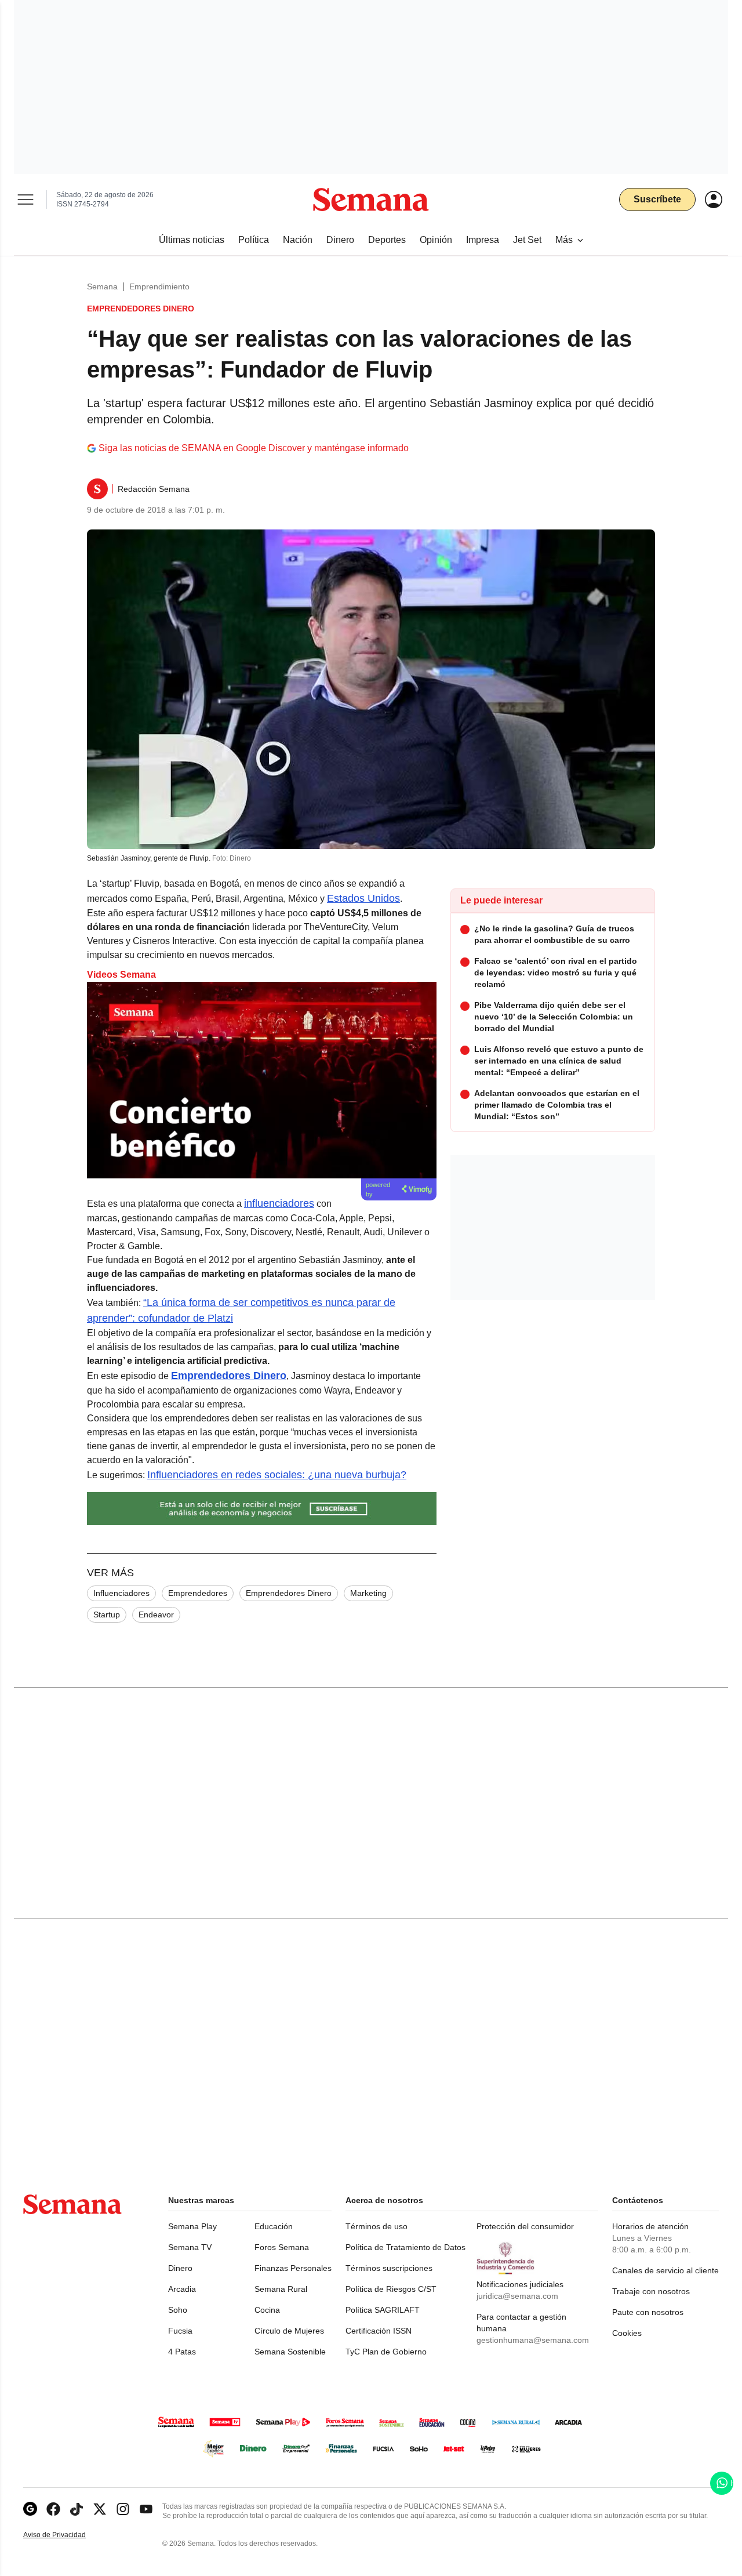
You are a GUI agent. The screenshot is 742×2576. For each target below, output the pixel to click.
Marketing (368, 1593)
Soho (178, 2310)
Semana (102, 286)
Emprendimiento (159, 286)
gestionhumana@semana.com (533, 2340)
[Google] (30, 2509)
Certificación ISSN (379, 2331)
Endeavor (156, 1614)
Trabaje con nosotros (651, 2291)
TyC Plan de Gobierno (386, 2352)
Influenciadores (121, 1593)
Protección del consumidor (525, 2226)
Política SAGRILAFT (383, 2310)
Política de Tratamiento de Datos (405, 2247)
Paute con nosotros (648, 2312)
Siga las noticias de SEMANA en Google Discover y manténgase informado (254, 448)
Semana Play (192, 2226)
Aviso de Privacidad (67, 2535)
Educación (274, 2226)
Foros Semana (282, 2247)
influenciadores (279, 1203)
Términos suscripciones (389, 2268)
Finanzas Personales (293, 2268)
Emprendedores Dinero (289, 1593)
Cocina (267, 2310)
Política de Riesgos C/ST (391, 2289)
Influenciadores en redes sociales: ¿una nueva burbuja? (277, 1475)
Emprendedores (198, 1593)
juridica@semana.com (517, 2296)
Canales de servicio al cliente (665, 2270)
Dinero (180, 2268)
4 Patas (182, 2352)
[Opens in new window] (53, 2509)
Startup (107, 1614)
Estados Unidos (363, 898)
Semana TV (190, 2247)
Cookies (627, 2333)
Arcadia (182, 2289)
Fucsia (180, 2331)
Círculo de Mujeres (289, 2331)
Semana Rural (281, 2289)
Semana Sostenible (290, 2352)
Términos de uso (377, 2226)
